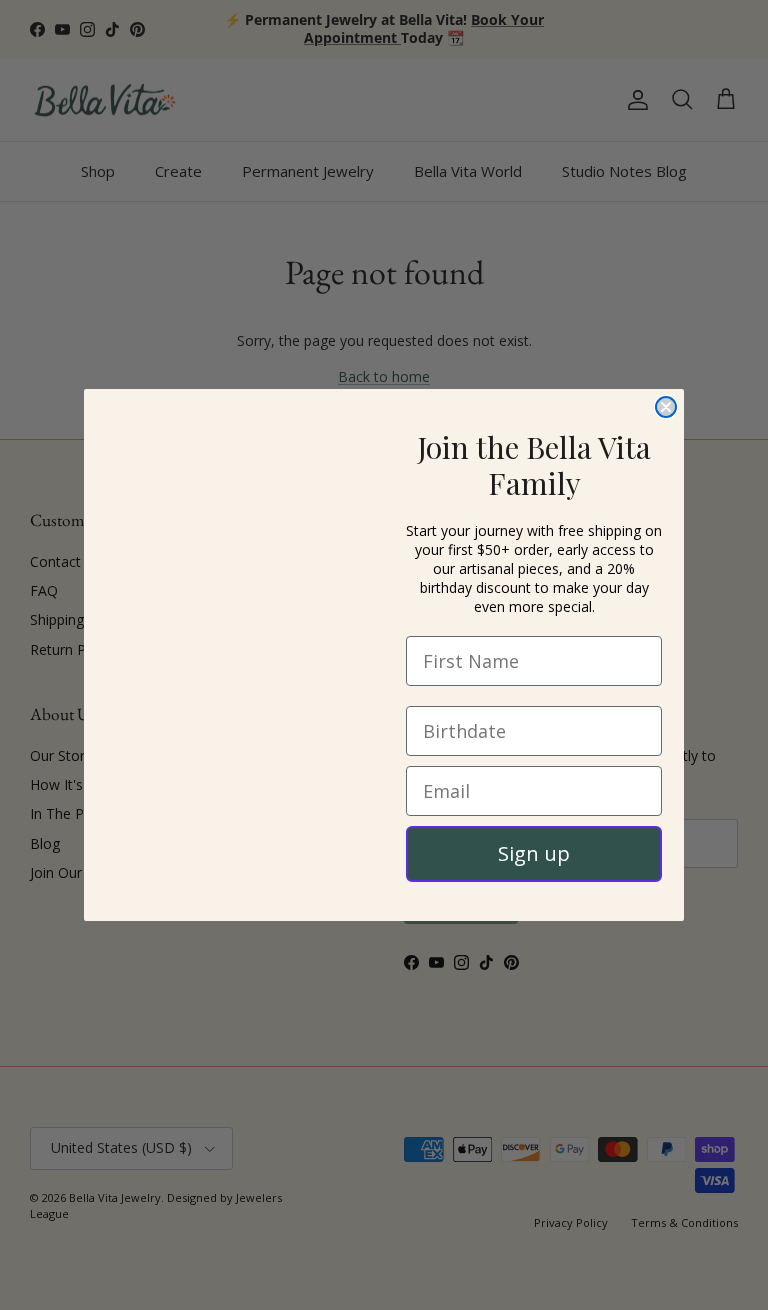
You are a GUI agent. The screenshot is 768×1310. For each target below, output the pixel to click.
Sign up (534, 853)
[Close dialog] (666, 407)
